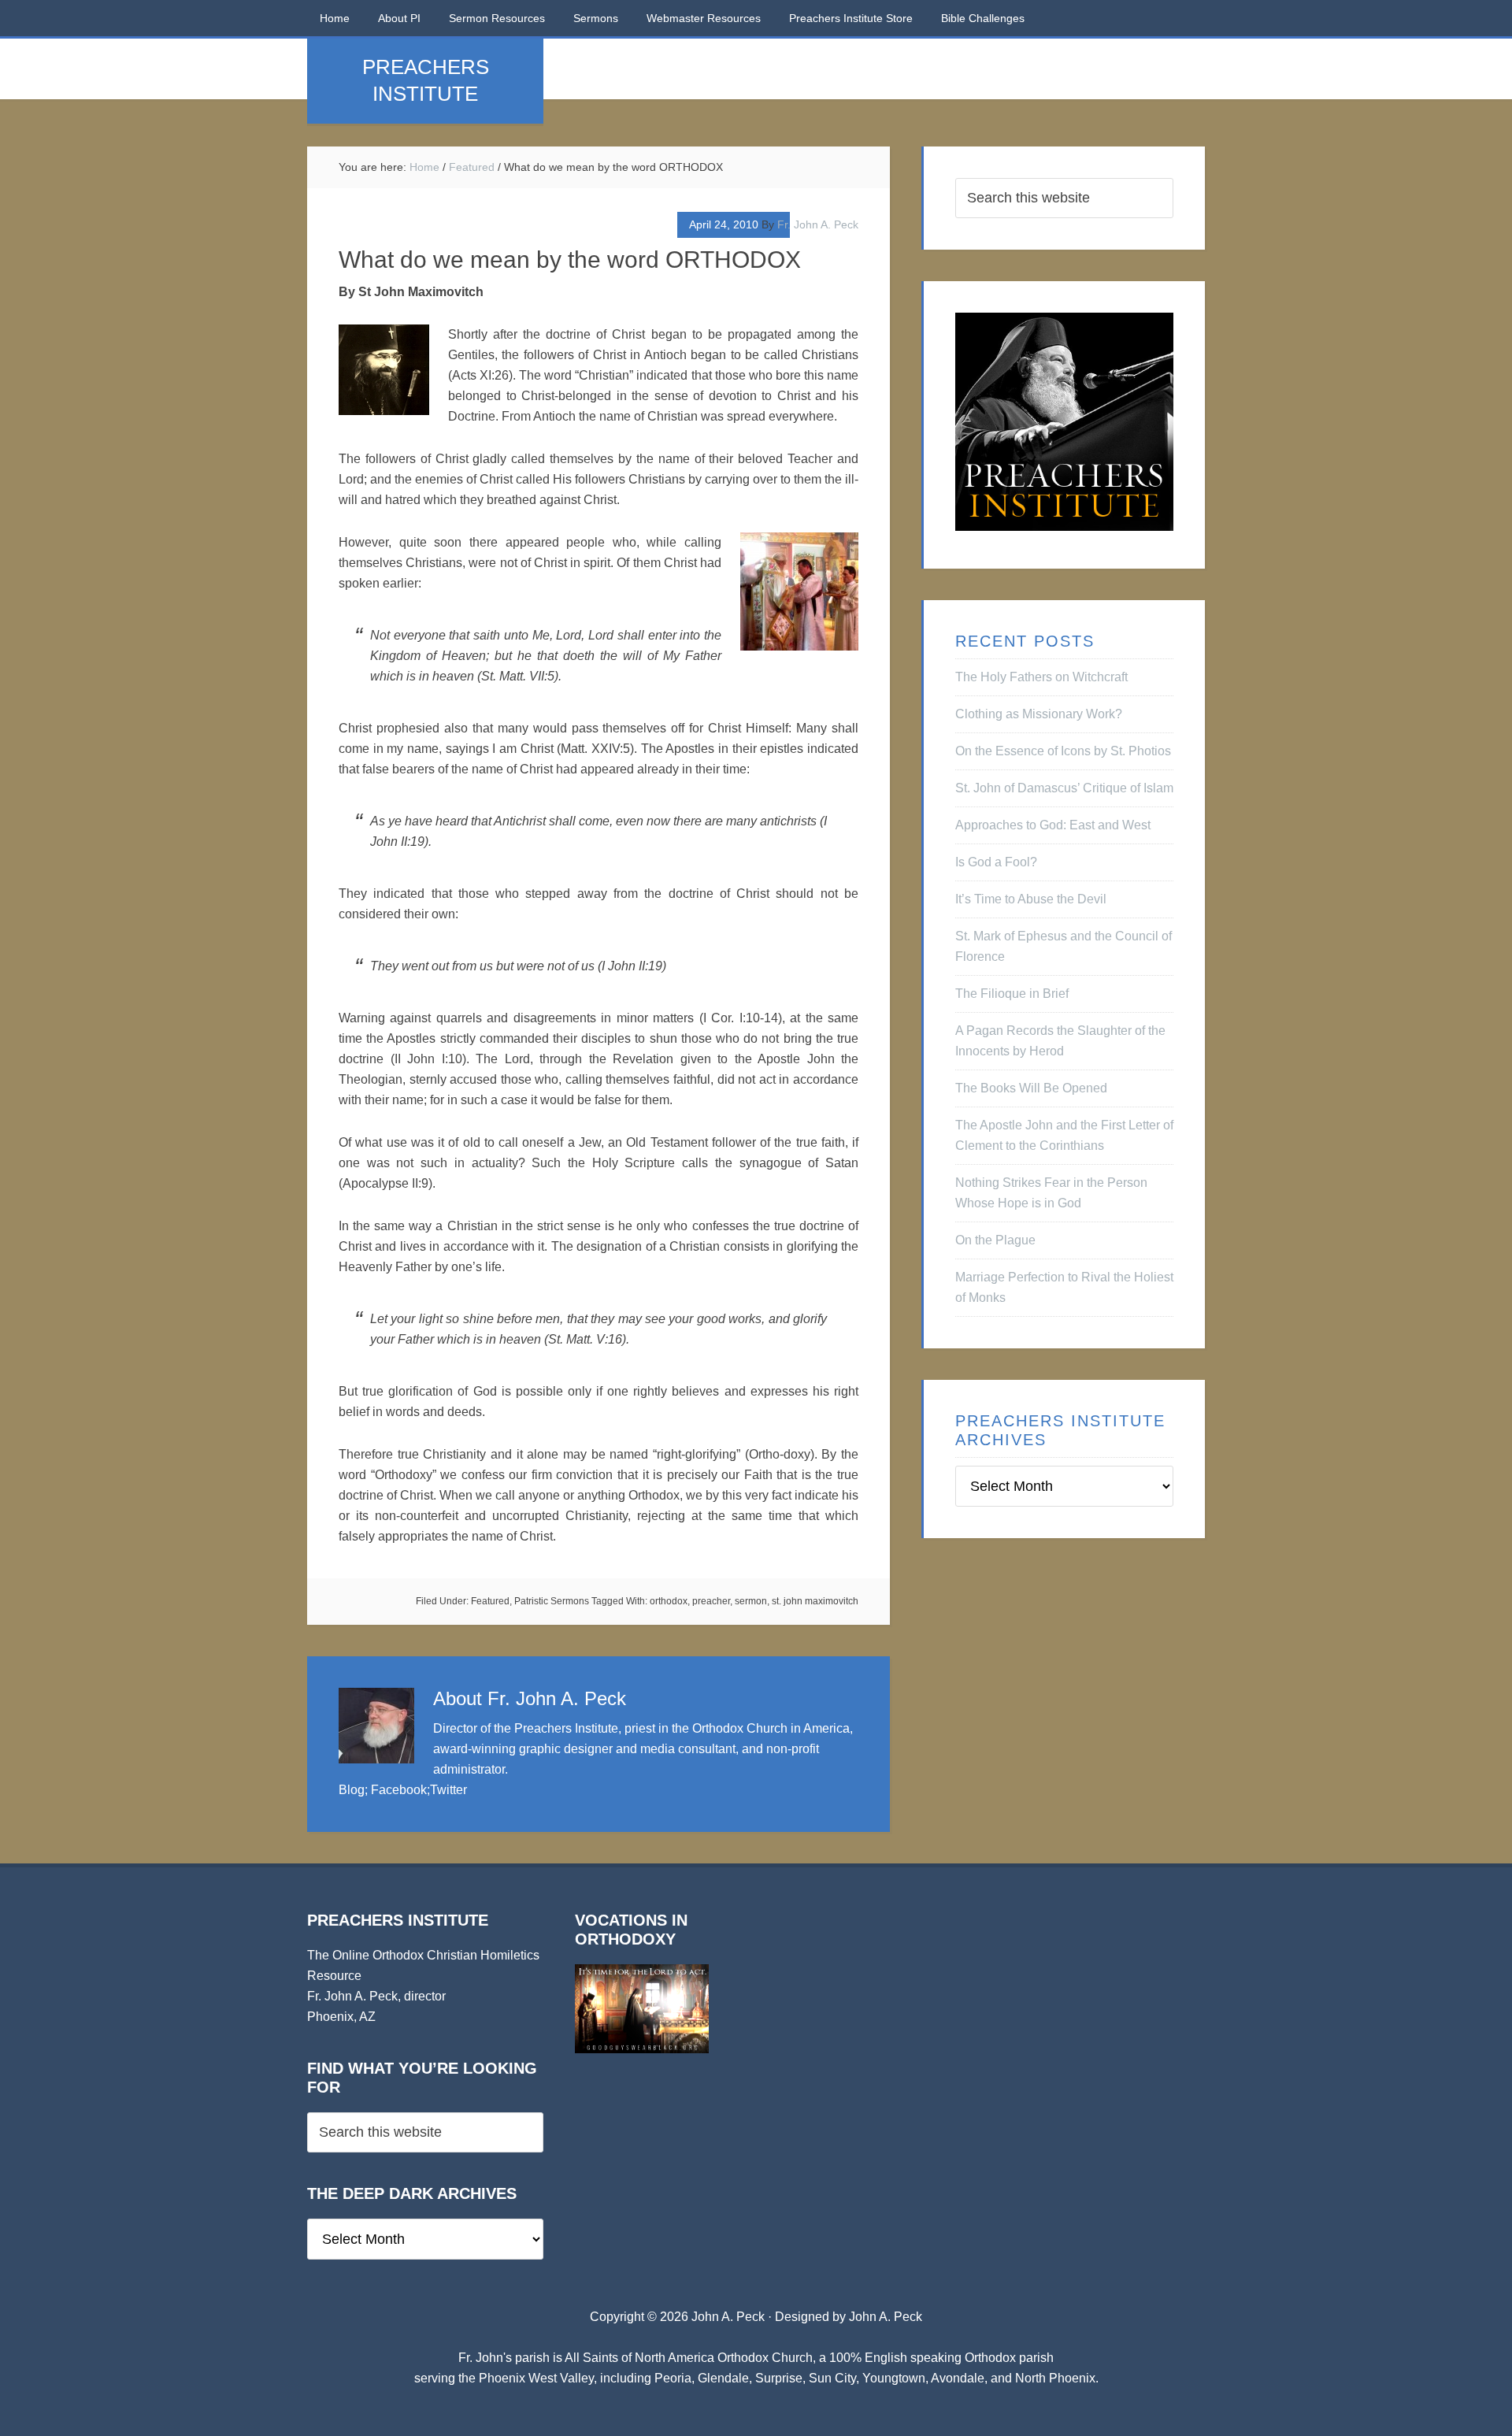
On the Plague (995, 1240)
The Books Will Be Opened (1031, 1088)
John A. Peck (886, 2317)
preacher (711, 1601)
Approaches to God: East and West (1053, 825)
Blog (352, 1790)
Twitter (448, 1790)
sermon (751, 1601)
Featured (490, 1601)
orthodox (669, 1601)
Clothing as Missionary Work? (1039, 714)
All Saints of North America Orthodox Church (689, 2358)
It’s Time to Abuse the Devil (1031, 899)
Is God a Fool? (996, 862)
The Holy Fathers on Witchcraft (1041, 677)
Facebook (399, 1790)
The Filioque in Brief (1012, 994)
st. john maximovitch (815, 1601)
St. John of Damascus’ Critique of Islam (1064, 788)
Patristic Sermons (552, 1601)
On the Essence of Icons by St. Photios (1063, 751)
